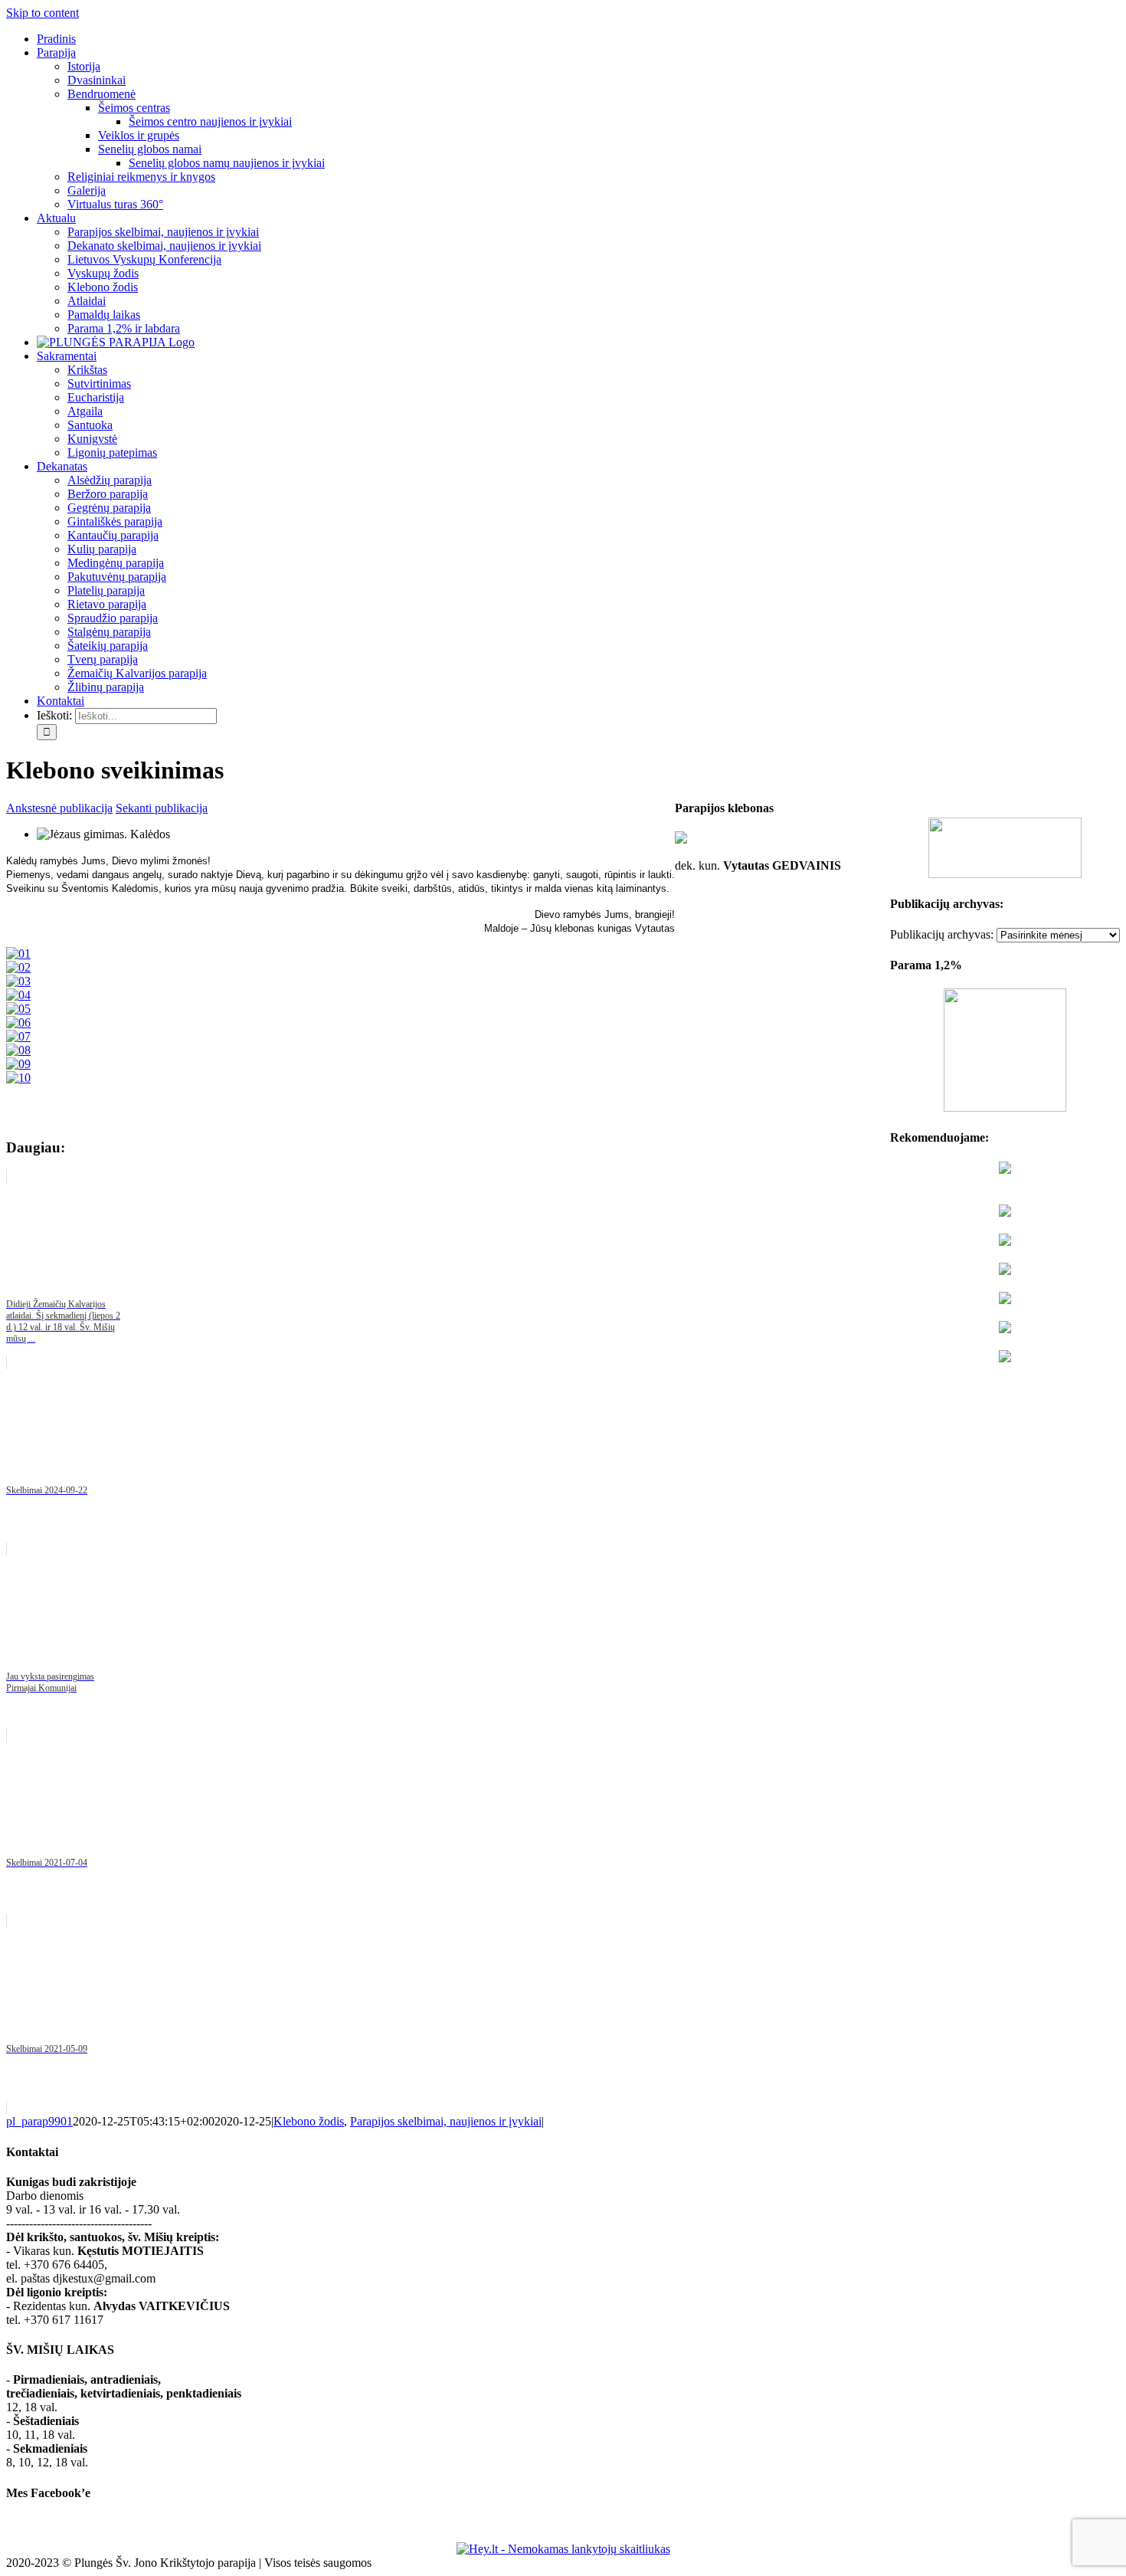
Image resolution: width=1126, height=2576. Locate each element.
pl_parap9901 (39, 2121)
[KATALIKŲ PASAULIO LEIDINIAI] (1005, 1329)
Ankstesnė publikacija (59, 808)
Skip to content (43, 13)
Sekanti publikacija (162, 808)
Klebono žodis (309, 2121)
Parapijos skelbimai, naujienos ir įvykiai (446, 2121)
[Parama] (1005, 1108)
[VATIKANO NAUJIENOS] (1005, 1213)
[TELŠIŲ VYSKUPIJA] (1005, 1170)
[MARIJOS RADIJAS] (1005, 1300)
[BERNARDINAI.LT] (1005, 1271)
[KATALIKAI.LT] (1005, 1242)
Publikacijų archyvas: (942, 934)
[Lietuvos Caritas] (1005, 1358)
